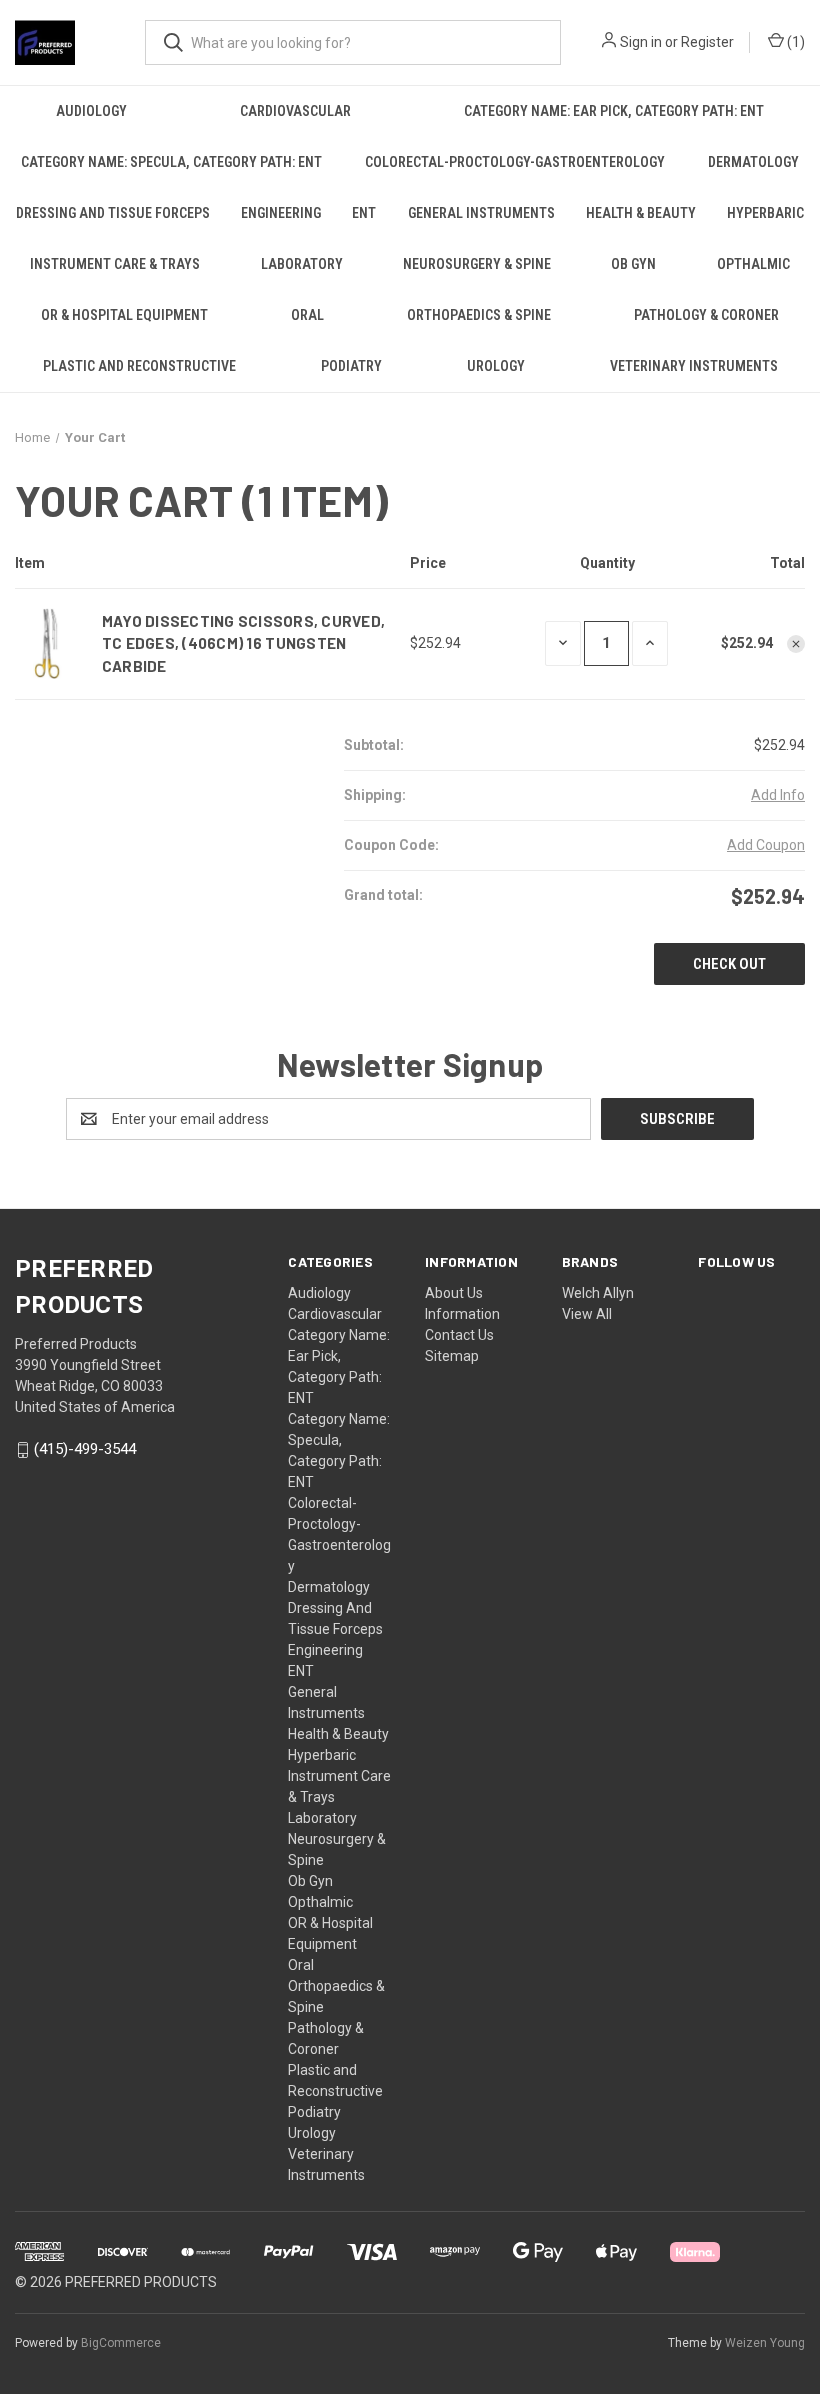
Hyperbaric (765, 213)
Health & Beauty (641, 213)
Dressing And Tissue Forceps (113, 213)
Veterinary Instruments (694, 366)
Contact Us (459, 1335)
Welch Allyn (598, 1293)
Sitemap (452, 1356)
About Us (454, 1293)
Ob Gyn (633, 264)
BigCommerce (121, 2343)
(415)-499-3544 (85, 1450)
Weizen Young (765, 2343)
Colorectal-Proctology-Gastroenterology (515, 162)
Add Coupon (766, 845)
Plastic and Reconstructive (139, 366)
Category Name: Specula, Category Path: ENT (171, 162)
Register (707, 42)
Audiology (91, 111)
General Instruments (481, 213)
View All (587, 1314)
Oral (307, 315)
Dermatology (753, 162)
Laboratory (302, 264)
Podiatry (351, 366)
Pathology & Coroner (706, 315)
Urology (496, 366)
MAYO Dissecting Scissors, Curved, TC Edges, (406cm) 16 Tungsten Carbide (243, 643)
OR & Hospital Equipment (124, 315)
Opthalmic (753, 264)
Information (462, 1314)
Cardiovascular (295, 111)
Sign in (641, 42)
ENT (364, 213)
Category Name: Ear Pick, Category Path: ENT (614, 111)
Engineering (281, 213)
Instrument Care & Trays (115, 264)
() (794, 42)
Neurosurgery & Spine (477, 264)
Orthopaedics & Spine (479, 315)
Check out (729, 964)
